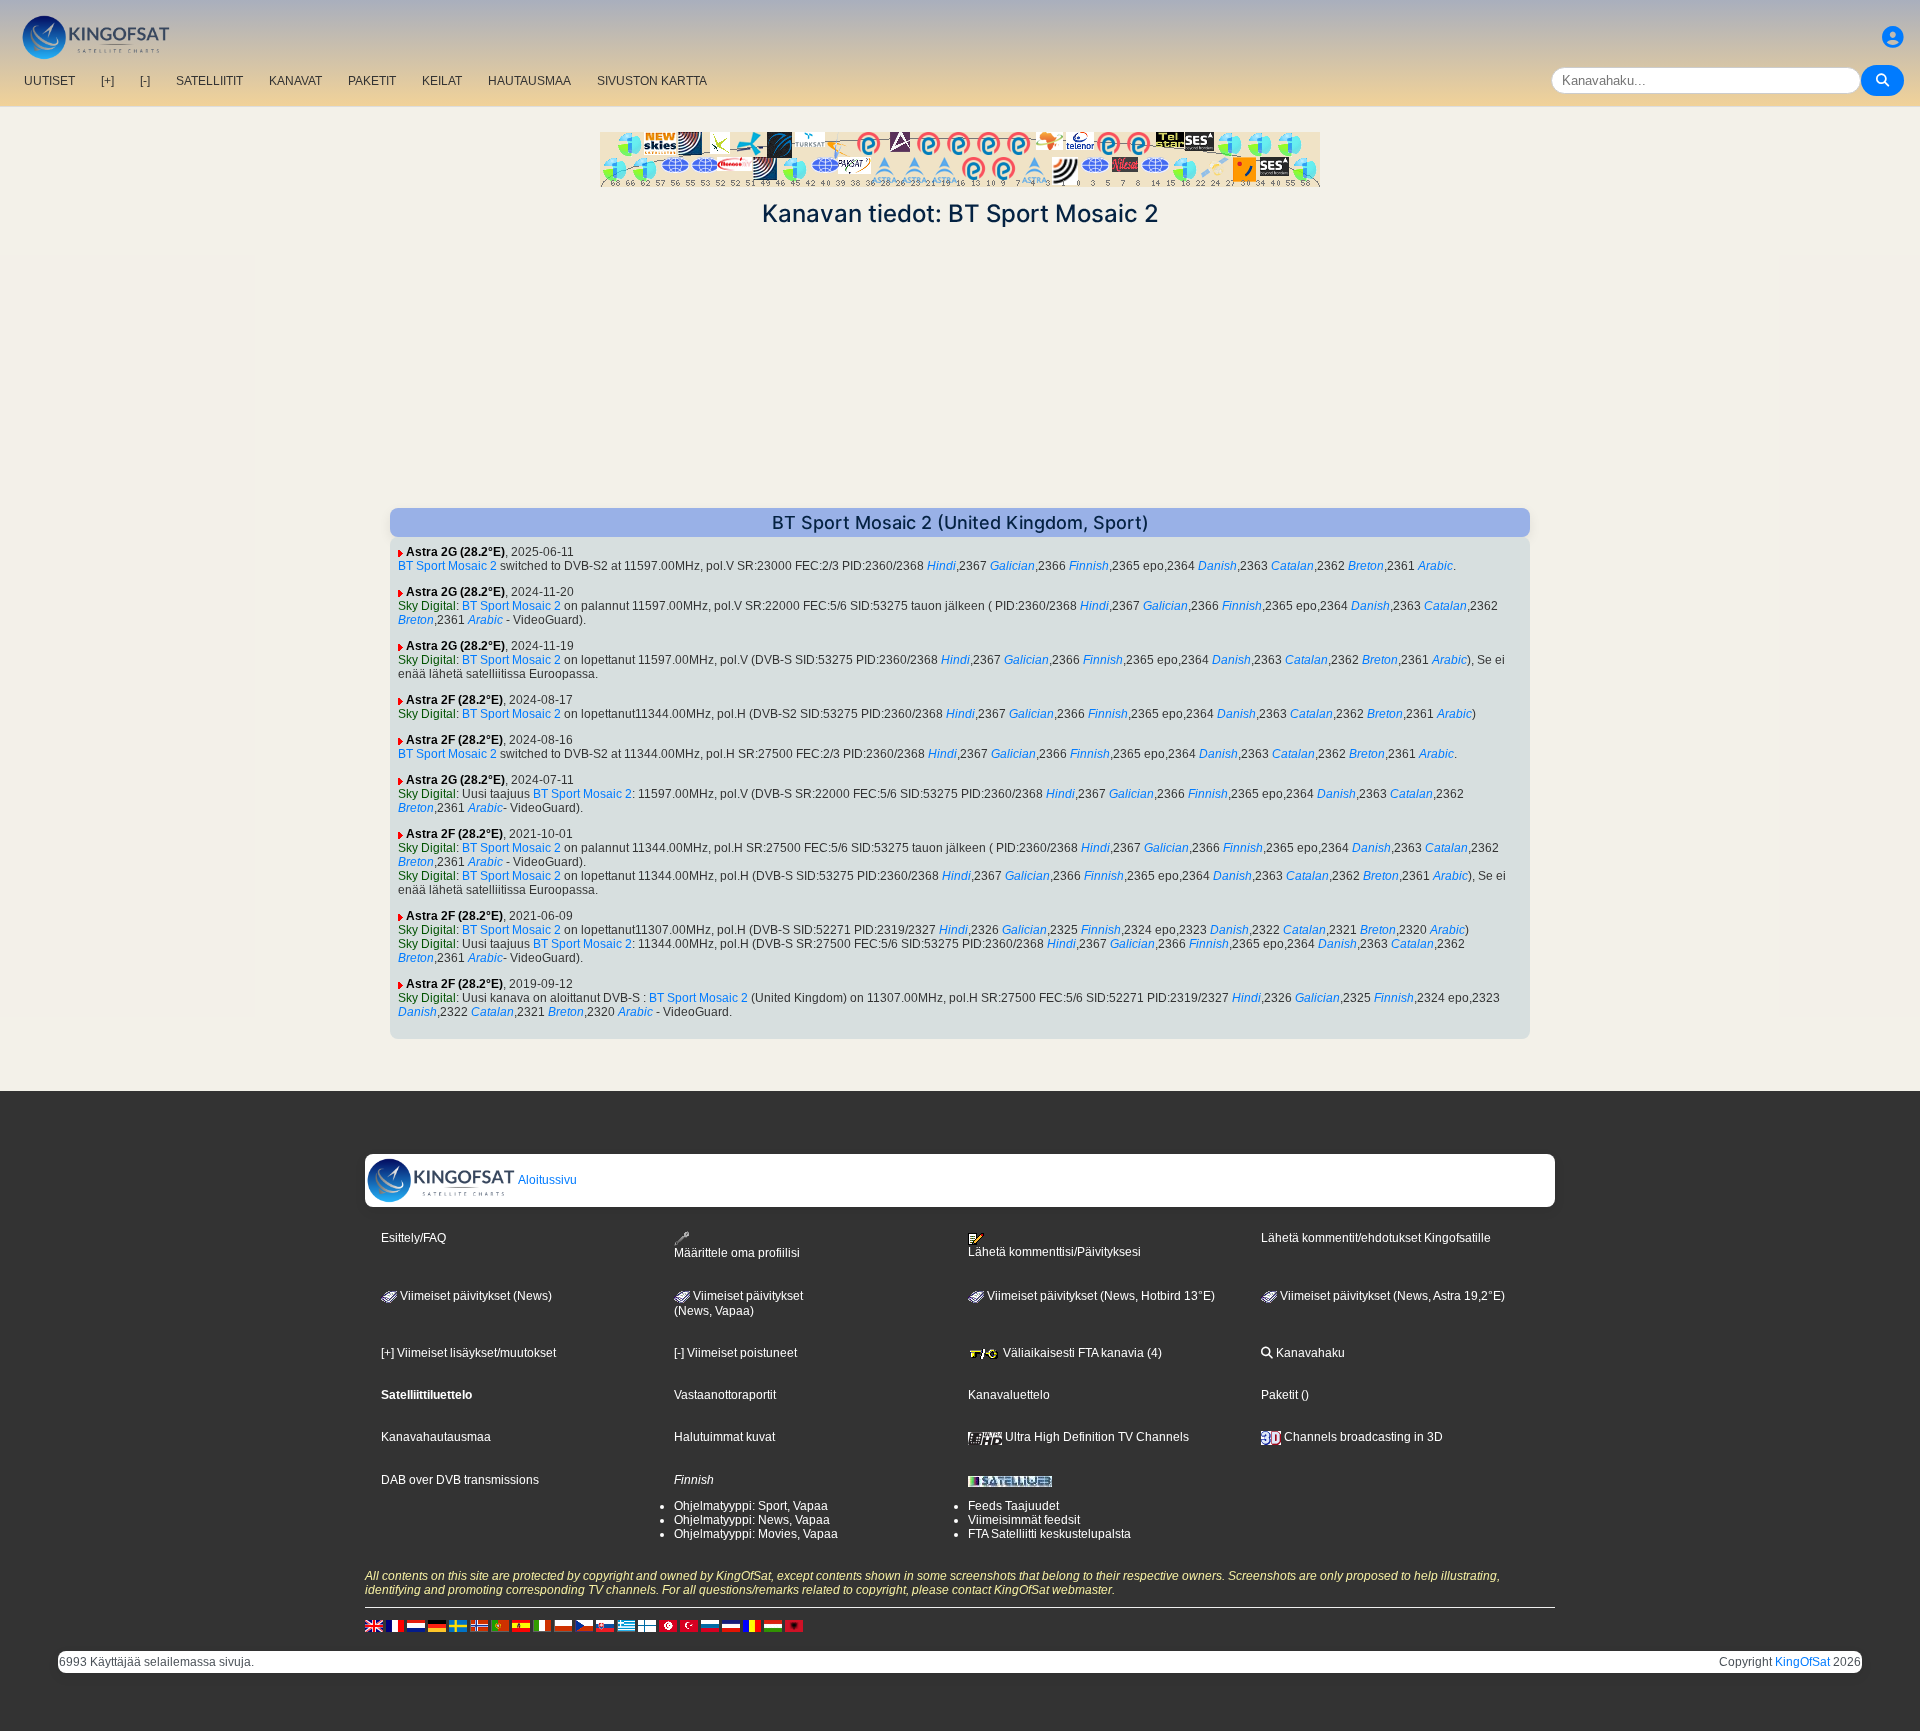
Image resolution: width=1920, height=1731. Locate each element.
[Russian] (710, 1625)
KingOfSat (1802, 1662)
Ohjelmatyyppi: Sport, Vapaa (751, 1506)
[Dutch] (416, 1625)
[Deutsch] (437, 1625)
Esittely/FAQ (413, 1238)
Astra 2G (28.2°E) (455, 552)
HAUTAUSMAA (529, 81)
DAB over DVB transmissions (460, 1480)
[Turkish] (689, 1625)
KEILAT (442, 81)
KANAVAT (295, 81)
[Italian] (542, 1625)
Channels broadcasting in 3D (1362, 1437)
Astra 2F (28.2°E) (454, 700)
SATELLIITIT (209, 81)
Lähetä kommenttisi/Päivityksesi (1054, 1252)
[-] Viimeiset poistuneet (735, 1353)
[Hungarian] (773, 1625)
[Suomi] (647, 1625)
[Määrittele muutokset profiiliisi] (1893, 37)
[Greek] (626, 1625)
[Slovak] (605, 1625)
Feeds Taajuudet (1013, 1506)
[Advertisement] (960, 368)
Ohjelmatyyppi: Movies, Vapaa (756, 1534)
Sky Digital (427, 606)
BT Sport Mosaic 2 (447, 566)
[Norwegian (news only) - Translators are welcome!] (479, 1625)
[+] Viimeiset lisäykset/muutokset (468, 1353)
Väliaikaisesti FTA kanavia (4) (1081, 1353)
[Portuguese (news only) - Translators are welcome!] (500, 1625)
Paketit (1279, 1395)
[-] (145, 81)
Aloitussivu (546, 1180)
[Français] (395, 1625)
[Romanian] (752, 1625)
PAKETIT (372, 81)
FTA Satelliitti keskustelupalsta (1049, 1534)
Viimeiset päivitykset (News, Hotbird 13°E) (1099, 1296)
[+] (107, 81)
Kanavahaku (1309, 1353)
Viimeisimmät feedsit (1024, 1520)
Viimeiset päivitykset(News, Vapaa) (738, 1304)
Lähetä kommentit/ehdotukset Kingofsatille (1376, 1238)
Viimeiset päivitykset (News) (474, 1296)
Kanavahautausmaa (436, 1437)
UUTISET (49, 81)
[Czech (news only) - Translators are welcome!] (584, 1625)
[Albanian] (794, 1625)
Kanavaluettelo (1009, 1395)
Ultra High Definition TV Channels (1095, 1437)
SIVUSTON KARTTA (652, 81)
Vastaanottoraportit (725, 1395)
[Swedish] (458, 1625)
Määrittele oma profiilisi (737, 1253)
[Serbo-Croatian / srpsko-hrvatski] (731, 1625)
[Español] (521, 1625)
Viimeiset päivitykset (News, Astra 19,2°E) (1391, 1296)
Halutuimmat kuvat (724, 1437)
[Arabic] (668, 1625)
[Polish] (563, 1625)
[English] (374, 1625)
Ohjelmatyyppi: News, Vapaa (752, 1520)
